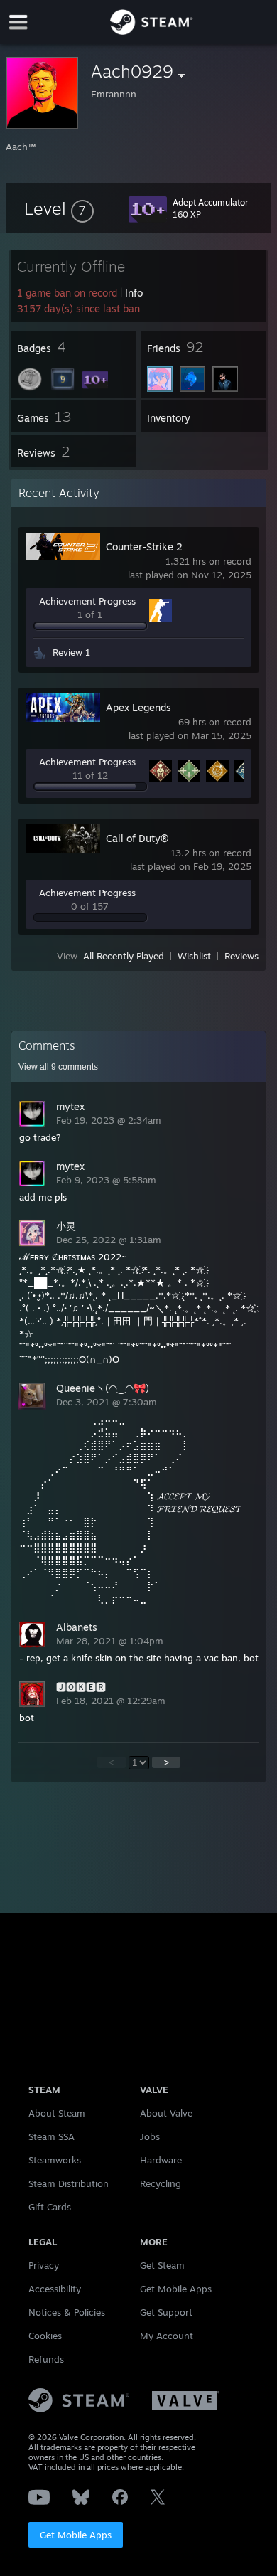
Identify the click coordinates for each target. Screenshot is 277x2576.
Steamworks (55, 2160)
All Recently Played (124, 956)
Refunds (46, 2359)
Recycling (161, 2183)
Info (134, 293)
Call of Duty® (137, 838)
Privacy (44, 2265)
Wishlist (194, 956)
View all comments (58, 1067)
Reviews (241, 956)
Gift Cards (50, 2207)
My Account (167, 2336)
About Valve (166, 2113)
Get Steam (162, 2265)
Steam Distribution (69, 2183)
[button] (59, 208)
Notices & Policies (67, 2312)
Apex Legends (138, 707)
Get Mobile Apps (76, 2535)
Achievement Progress (87, 601)
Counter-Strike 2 (144, 547)
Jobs (150, 2136)
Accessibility (55, 2289)
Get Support (166, 2312)
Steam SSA (51, 2136)
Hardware (161, 2160)
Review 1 (71, 652)
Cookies (45, 2336)
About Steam (57, 2113)
